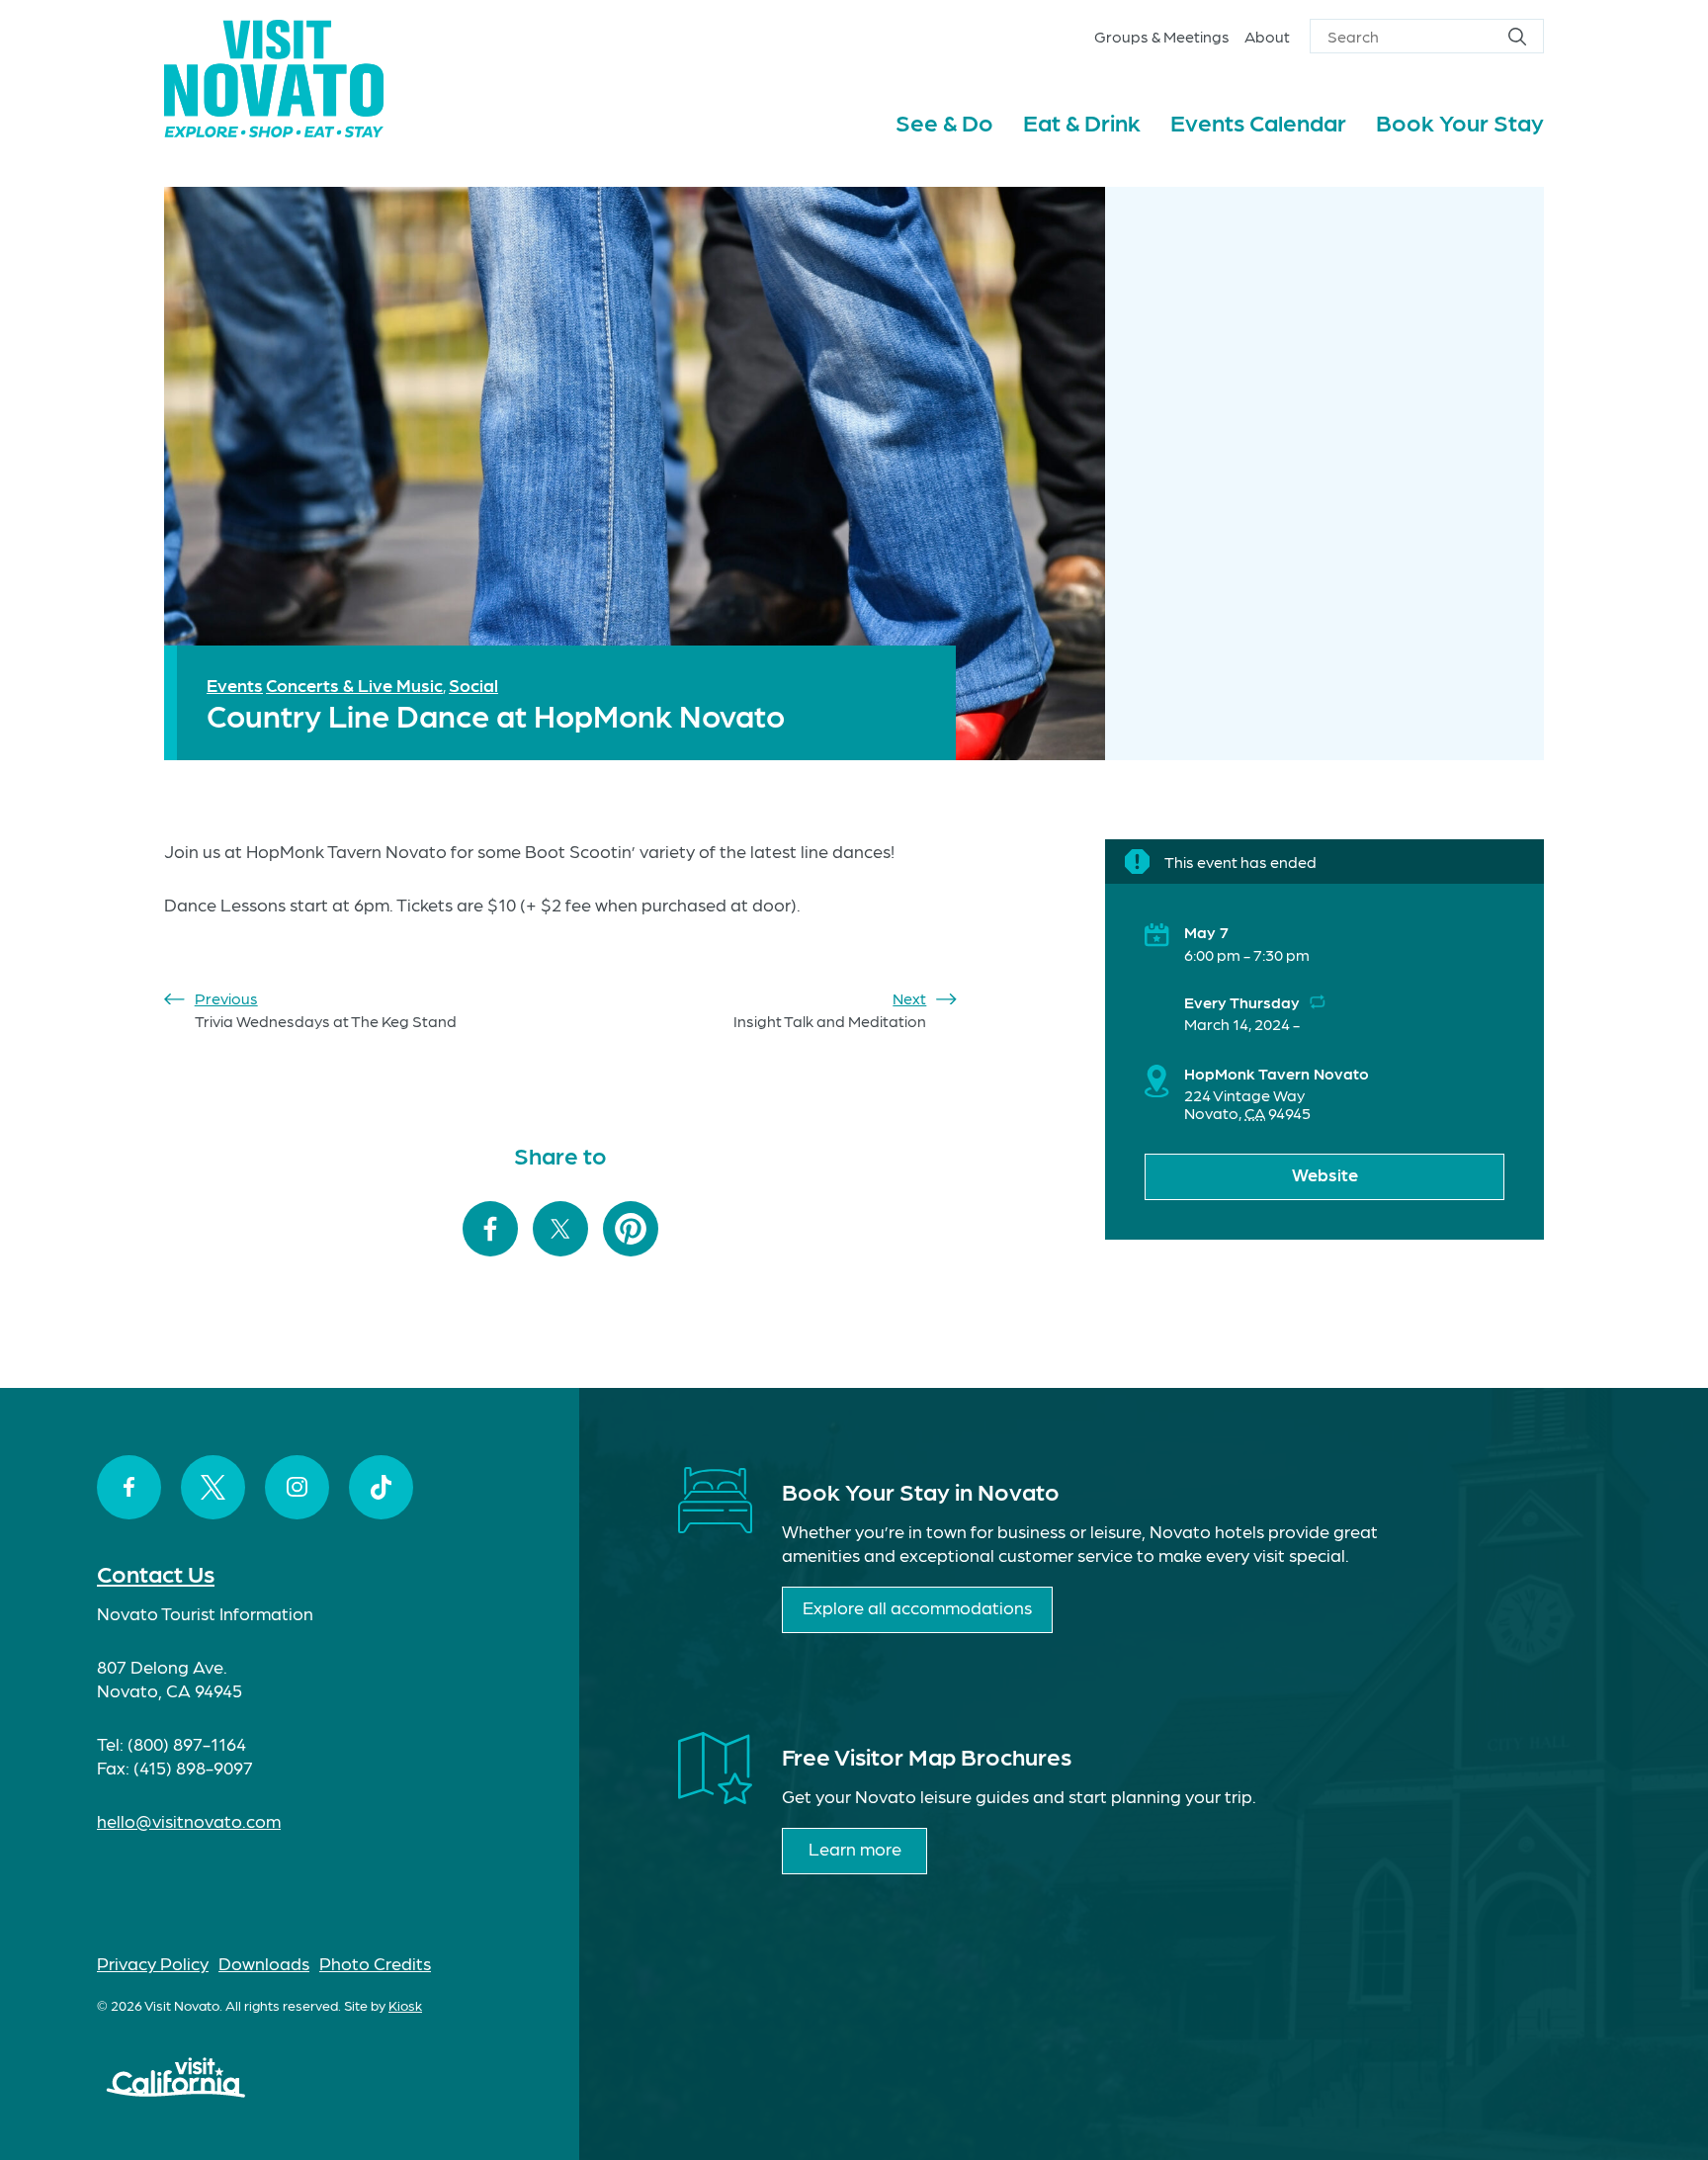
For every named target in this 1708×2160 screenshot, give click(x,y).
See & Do (944, 121)
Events (235, 685)
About (1267, 36)
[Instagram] (297, 1487)
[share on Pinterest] (631, 1230)
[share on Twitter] (560, 1230)
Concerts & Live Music (354, 685)
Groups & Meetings (1162, 36)
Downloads (264, 1963)
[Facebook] (129, 1487)
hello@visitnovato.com (189, 1820)
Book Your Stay (1460, 121)
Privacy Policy (153, 1963)
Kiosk (405, 2005)
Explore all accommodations (917, 1607)
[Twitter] (213, 1487)
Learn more (855, 1848)
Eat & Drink (1082, 121)
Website (1325, 1174)
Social (473, 685)
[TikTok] (381, 1487)
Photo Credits (375, 1963)
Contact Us (156, 1572)
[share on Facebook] (490, 1230)
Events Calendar (1258, 121)
